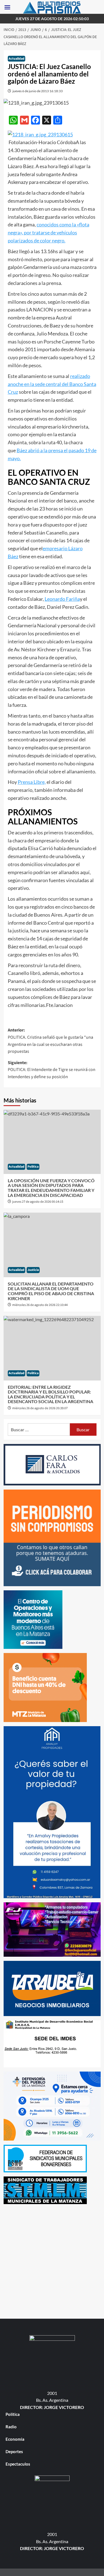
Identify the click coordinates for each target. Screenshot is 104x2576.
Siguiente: (52, 1070)
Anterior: (50, 1041)
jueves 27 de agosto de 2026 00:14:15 (38, 1202)
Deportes (14, 2451)
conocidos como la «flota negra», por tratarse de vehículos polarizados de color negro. (49, 232)
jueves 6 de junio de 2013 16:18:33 (38, 91)
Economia (15, 2439)
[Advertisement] (52, 2260)
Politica (33, 1167)
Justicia (33, 1270)
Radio (11, 2427)
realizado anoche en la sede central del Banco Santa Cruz (52, 384)
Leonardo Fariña (62, 599)
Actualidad (17, 59)
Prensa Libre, (32, 782)
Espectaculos (18, 2464)
